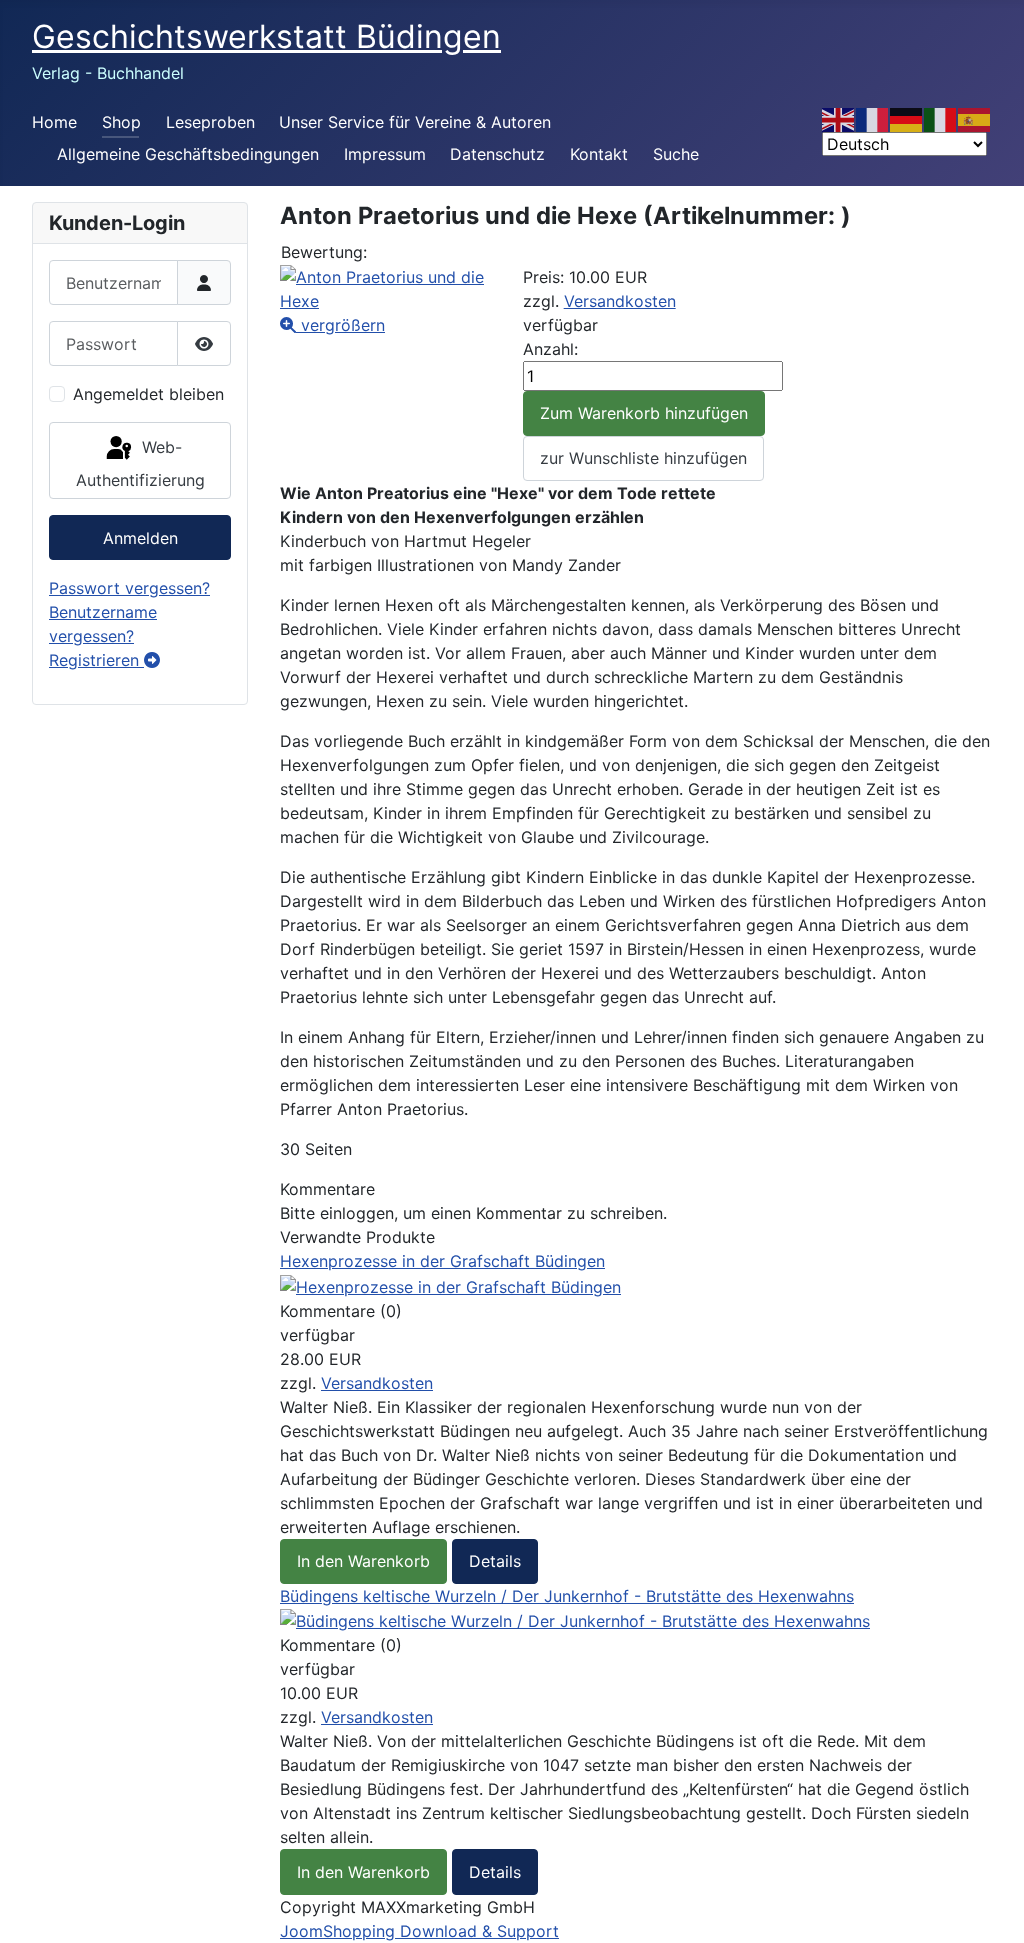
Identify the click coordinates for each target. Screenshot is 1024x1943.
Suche (676, 154)
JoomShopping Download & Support (419, 1931)
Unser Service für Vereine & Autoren (415, 122)
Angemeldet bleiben (148, 394)
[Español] (975, 118)
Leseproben (210, 122)
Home (54, 122)
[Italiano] (941, 118)
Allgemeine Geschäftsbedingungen (188, 154)
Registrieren (96, 660)
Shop (121, 122)
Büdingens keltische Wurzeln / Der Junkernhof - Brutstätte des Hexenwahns (567, 1596)
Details (495, 1561)
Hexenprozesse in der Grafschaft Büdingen (442, 1261)
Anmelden (140, 538)
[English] (839, 118)
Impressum (385, 154)
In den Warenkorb (363, 1561)
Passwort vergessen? (129, 588)
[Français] (873, 118)
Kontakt (599, 154)
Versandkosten (620, 301)
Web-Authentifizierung (140, 463)
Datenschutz (497, 154)
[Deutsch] (907, 118)
